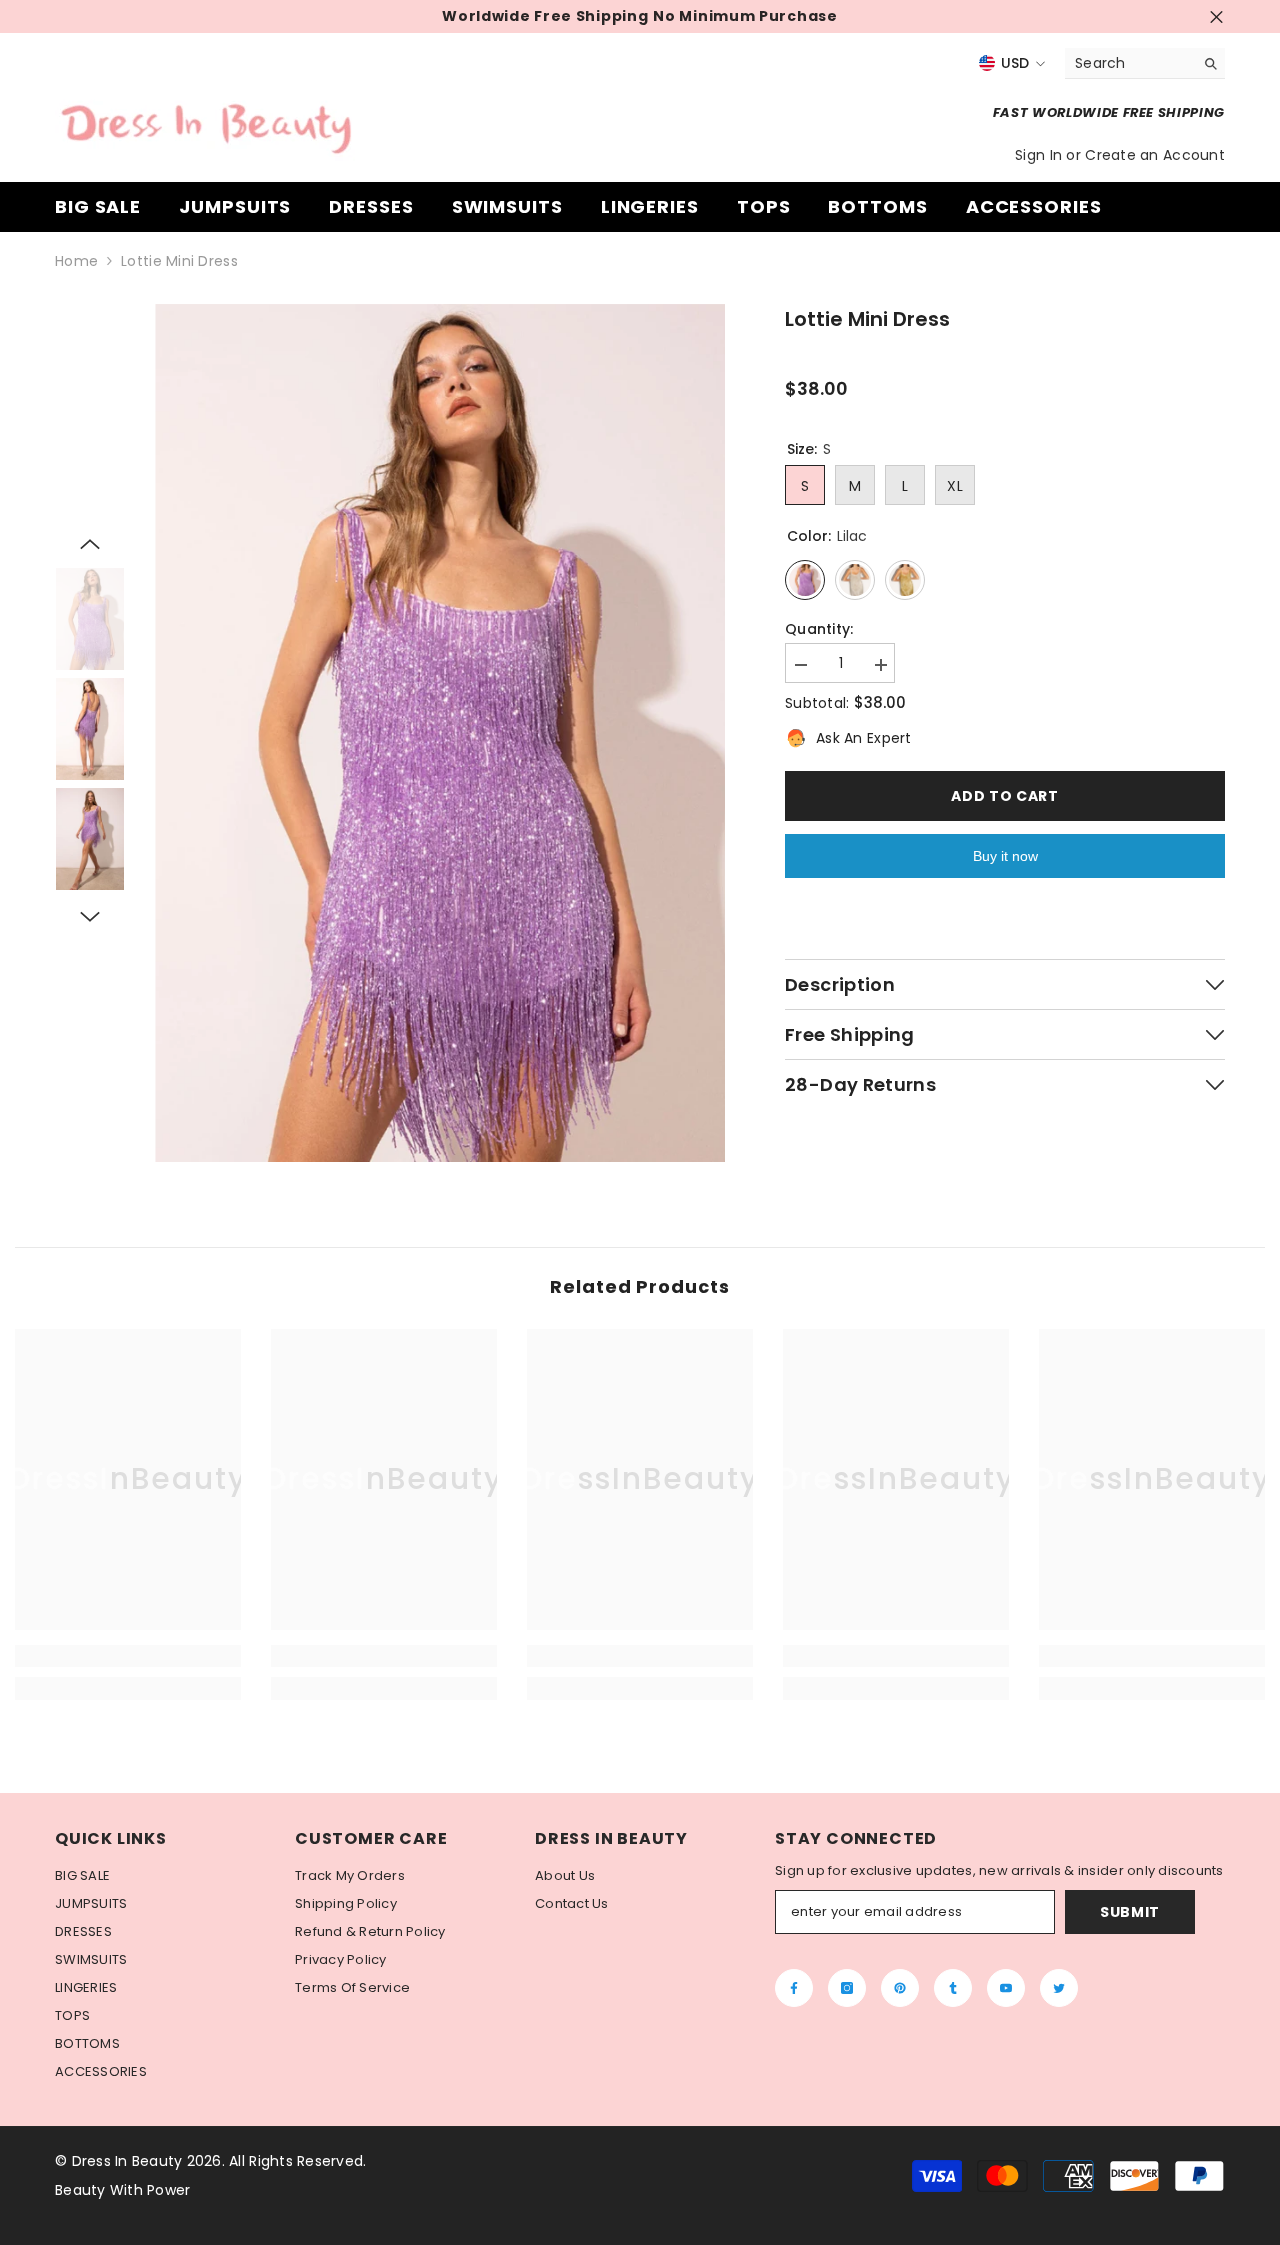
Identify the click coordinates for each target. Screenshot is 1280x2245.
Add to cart (1005, 796)
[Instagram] (847, 1988)
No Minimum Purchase (745, 16)
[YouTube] (1006, 1988)
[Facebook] (794, 1988)
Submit (1130, 1912)
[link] (128, 1656)
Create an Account (1155, 155)
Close (1216, 16)
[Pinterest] (900, 1988)
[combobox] (1129, 63)
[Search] (1145, 63)
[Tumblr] (953, 1988)
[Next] (90, 917)
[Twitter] (1059, 1988)
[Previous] (90, 544)
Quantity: (819, 629)
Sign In (1040, 155)
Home (76, 261)
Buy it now (1005, 856)
